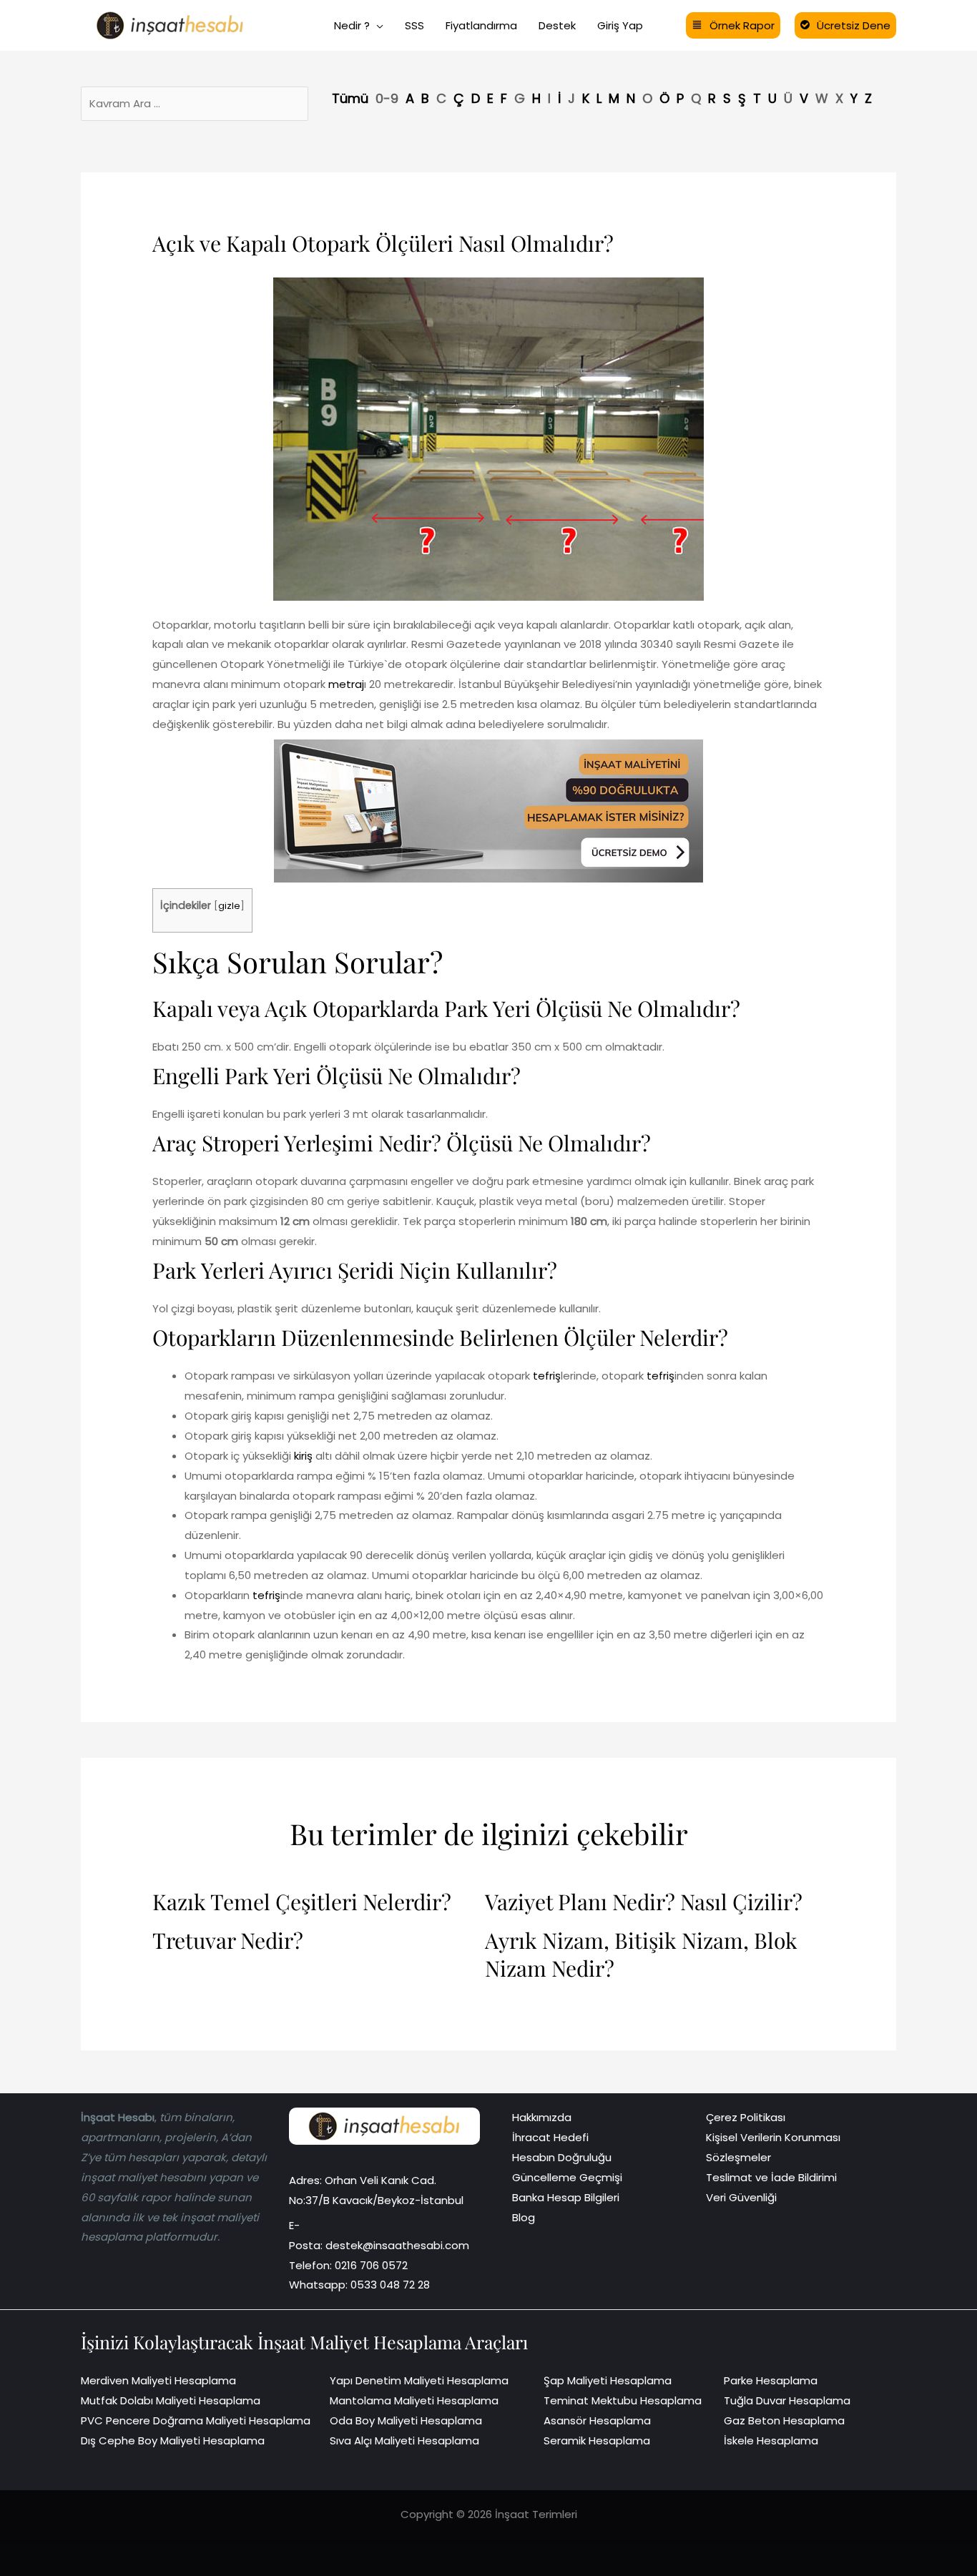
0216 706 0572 (371, 2265)
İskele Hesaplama (771, 2440)
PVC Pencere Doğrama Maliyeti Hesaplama (196, 2420)
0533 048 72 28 (390, 2285)
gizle (229, 906)
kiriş (302, 1456)
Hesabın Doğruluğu (562, 2157)
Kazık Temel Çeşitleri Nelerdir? (302, 1902)
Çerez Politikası (746, 2117)
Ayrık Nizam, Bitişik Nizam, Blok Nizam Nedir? (641, 1955)
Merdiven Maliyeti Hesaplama (158, 2380)
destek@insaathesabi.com (397, 2245)
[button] (377, 26)
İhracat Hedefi (550, 2137)
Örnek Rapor (742, 25)
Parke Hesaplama (771, 2380)
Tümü (350, 98)
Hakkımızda (542, 2117)
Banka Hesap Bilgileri (566, 2197)
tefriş (547, 1376)
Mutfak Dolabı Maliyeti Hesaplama (171, 2400)
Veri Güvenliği (741, 2197)
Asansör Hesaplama (597, 2420)
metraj (346, 684)
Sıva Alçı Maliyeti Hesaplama (404, 2440)
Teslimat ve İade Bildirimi (771, 2177)
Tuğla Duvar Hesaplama (787, 2400)
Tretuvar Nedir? (228, 1941)
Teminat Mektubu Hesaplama (623, 2400)
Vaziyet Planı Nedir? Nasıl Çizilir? (644, 1902)
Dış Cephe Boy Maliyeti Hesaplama (173, 2440)
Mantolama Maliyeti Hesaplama (414, 2400)
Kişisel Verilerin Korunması (773, 2137)
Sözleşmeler (738, 2157)
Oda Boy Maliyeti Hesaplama (406, 2420)
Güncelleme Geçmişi (567, 2177)
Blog (524, 2217)
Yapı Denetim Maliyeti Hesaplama (419, 2380)
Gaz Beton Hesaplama (784, 2420)
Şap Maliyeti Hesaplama (608, 2380)
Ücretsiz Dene (854, 25)
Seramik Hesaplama (597, 2440)
